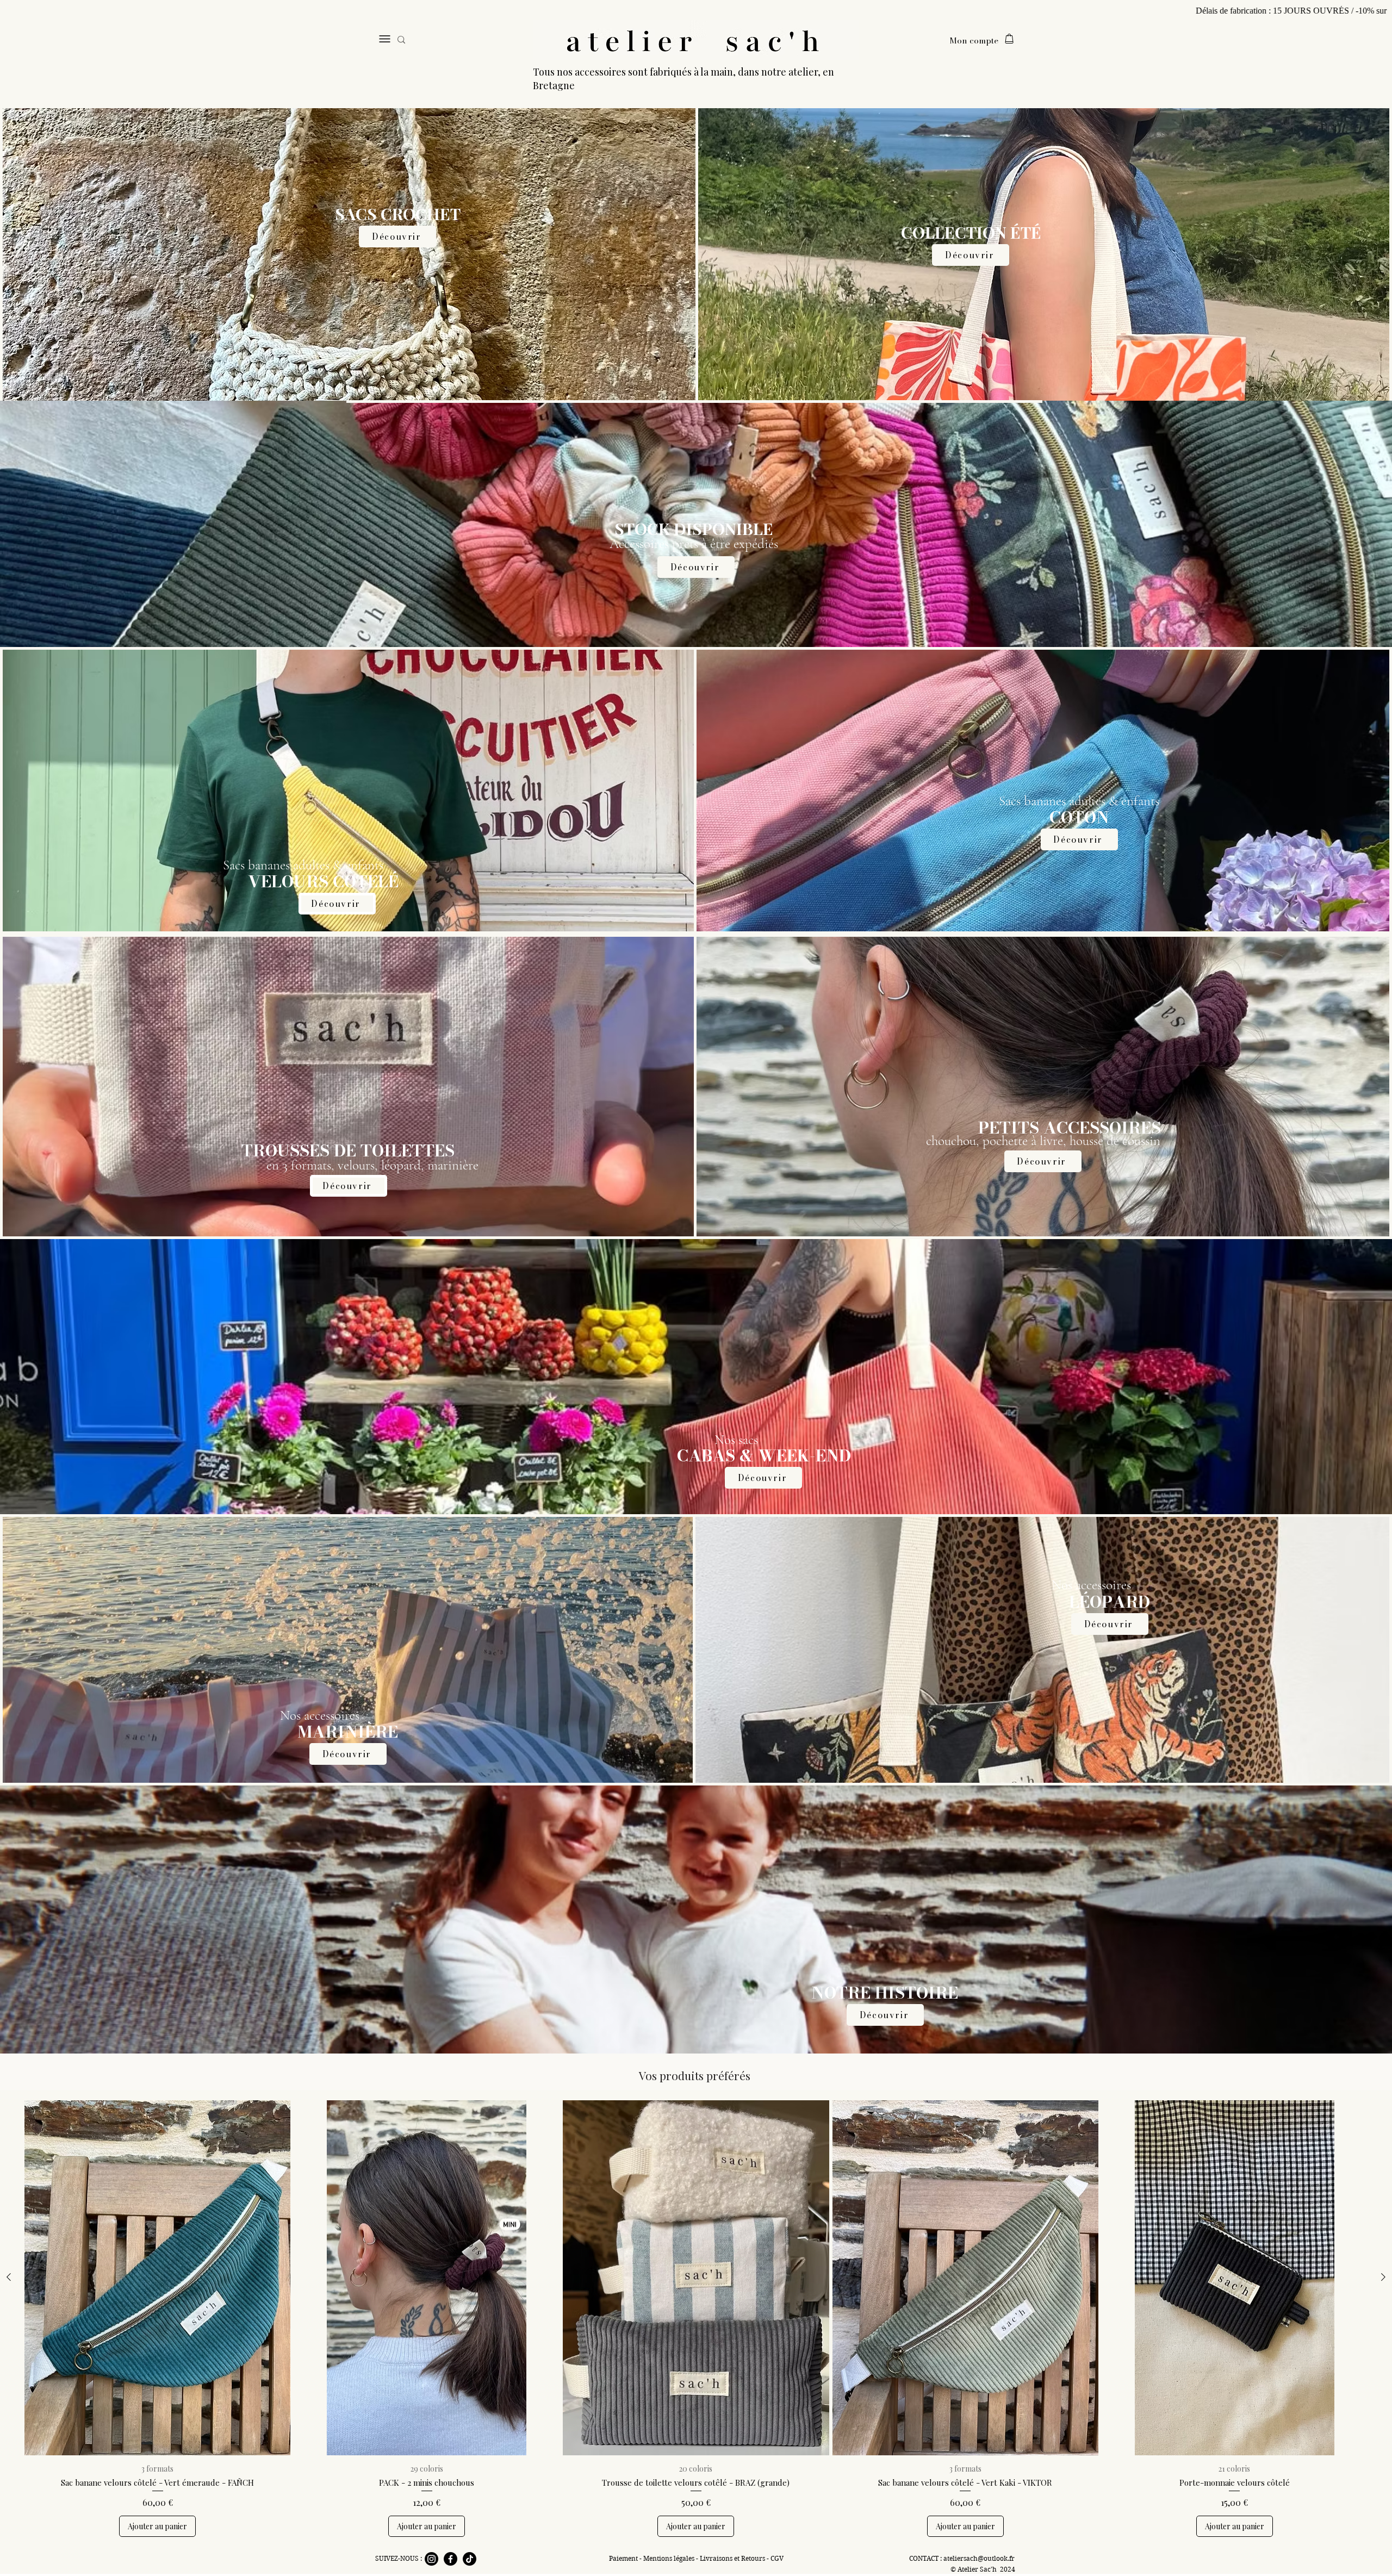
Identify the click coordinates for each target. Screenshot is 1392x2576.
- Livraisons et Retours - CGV (740, 2558)
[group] (696, 2318)
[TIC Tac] (470, 2559)
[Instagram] (431, 2559)
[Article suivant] (1383, 2277)
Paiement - (626, 2558)
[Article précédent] (9, 2277)
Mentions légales (670, 2558)
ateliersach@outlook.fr (979, 2558)
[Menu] (384, 39)
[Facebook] (450, 2559)
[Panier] (1009, 39)
